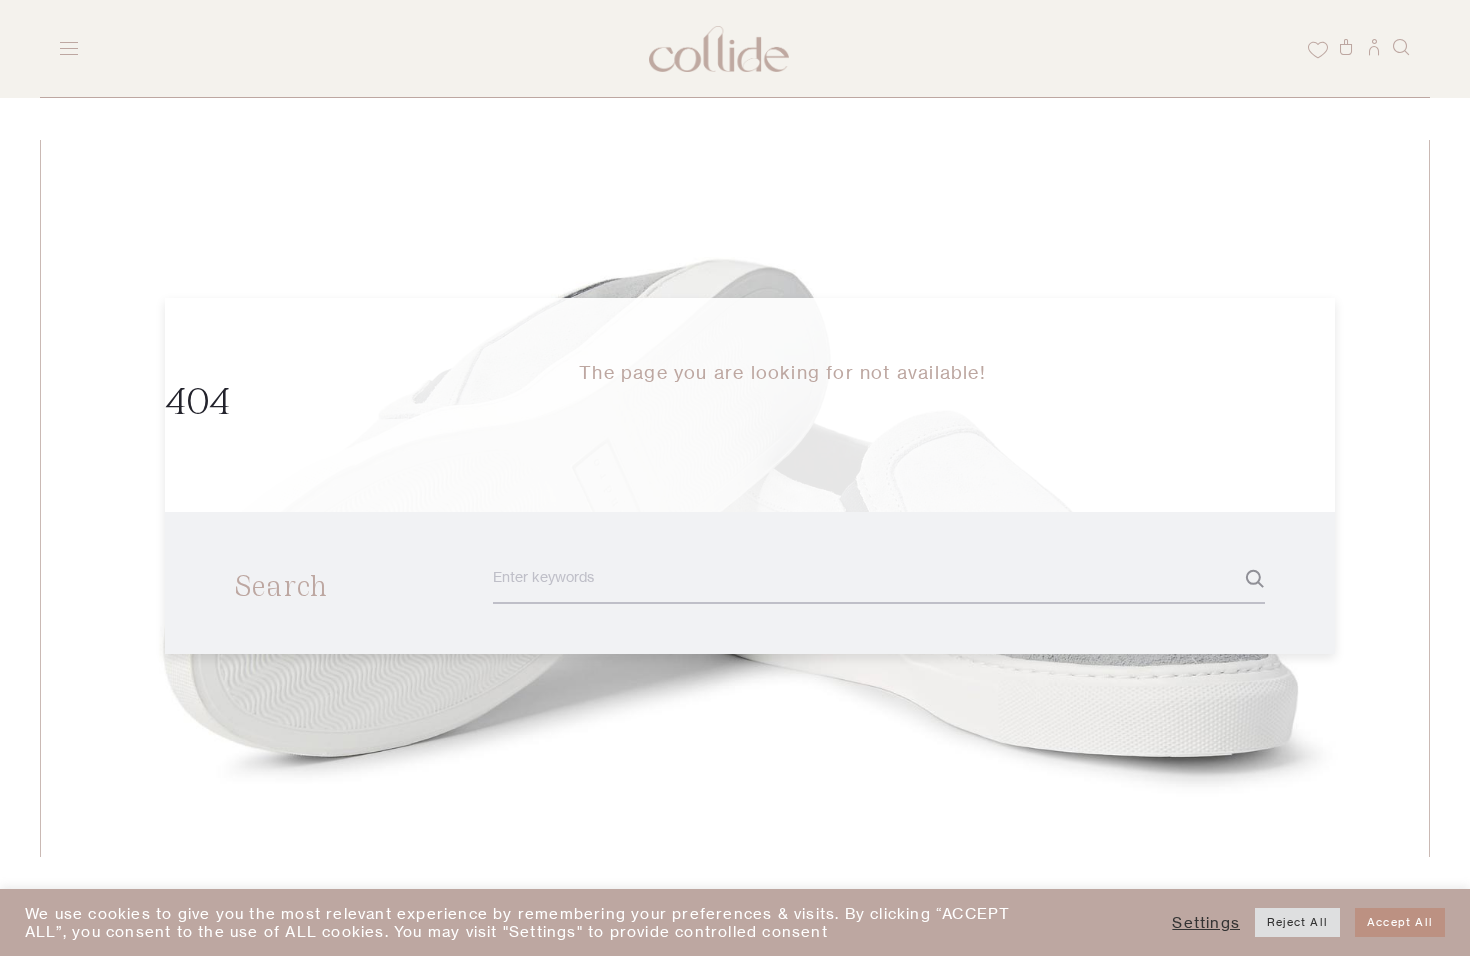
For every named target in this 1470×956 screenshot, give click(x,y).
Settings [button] (1206, 923)
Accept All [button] (1400, 922)
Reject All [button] (1297, 922)
